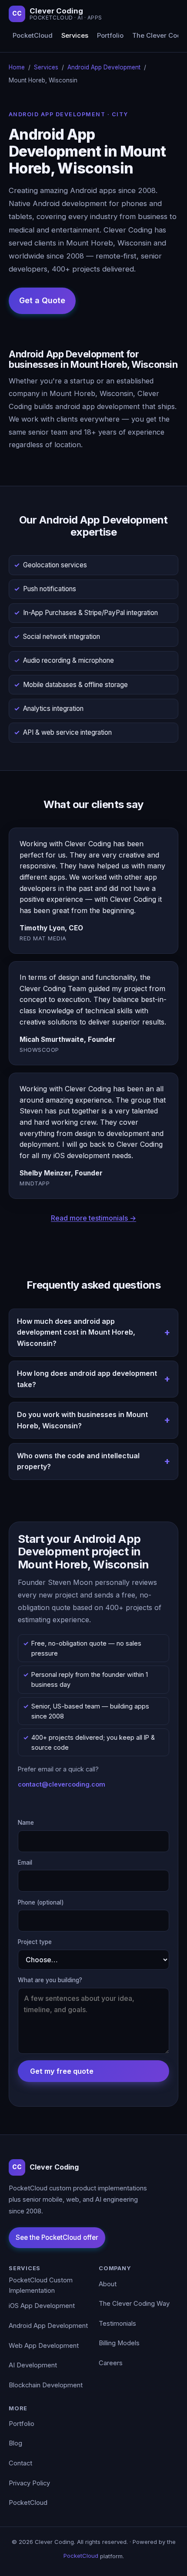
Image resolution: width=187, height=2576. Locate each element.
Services (75, 36)
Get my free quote (62, 2071)
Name (26, 1823)
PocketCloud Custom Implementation (41, 2285)
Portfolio (110, 36)
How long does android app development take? (87, 1379)
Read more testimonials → (93, 1218)
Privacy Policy (29, 2483)
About (108, 2284)
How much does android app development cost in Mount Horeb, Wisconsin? (76, 1332)
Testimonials (117, 2324)
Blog (15, 2443)
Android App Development (104, 67)
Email (25, 1862)
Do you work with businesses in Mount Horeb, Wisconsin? (82, 1420)
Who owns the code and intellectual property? (78, 1461)
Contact (20, 2463)
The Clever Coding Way (134, 2304)
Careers (111, 2363)
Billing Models (119, 2343)
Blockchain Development (46, 2385)
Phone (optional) (41, 1902)
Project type (35, 1942)
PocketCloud (33, 36)
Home (17, 67)
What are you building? (50, 1980)
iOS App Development (42, 2306)
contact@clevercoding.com (62, 1784)
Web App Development (44, 2346)
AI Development (33, 2365)
